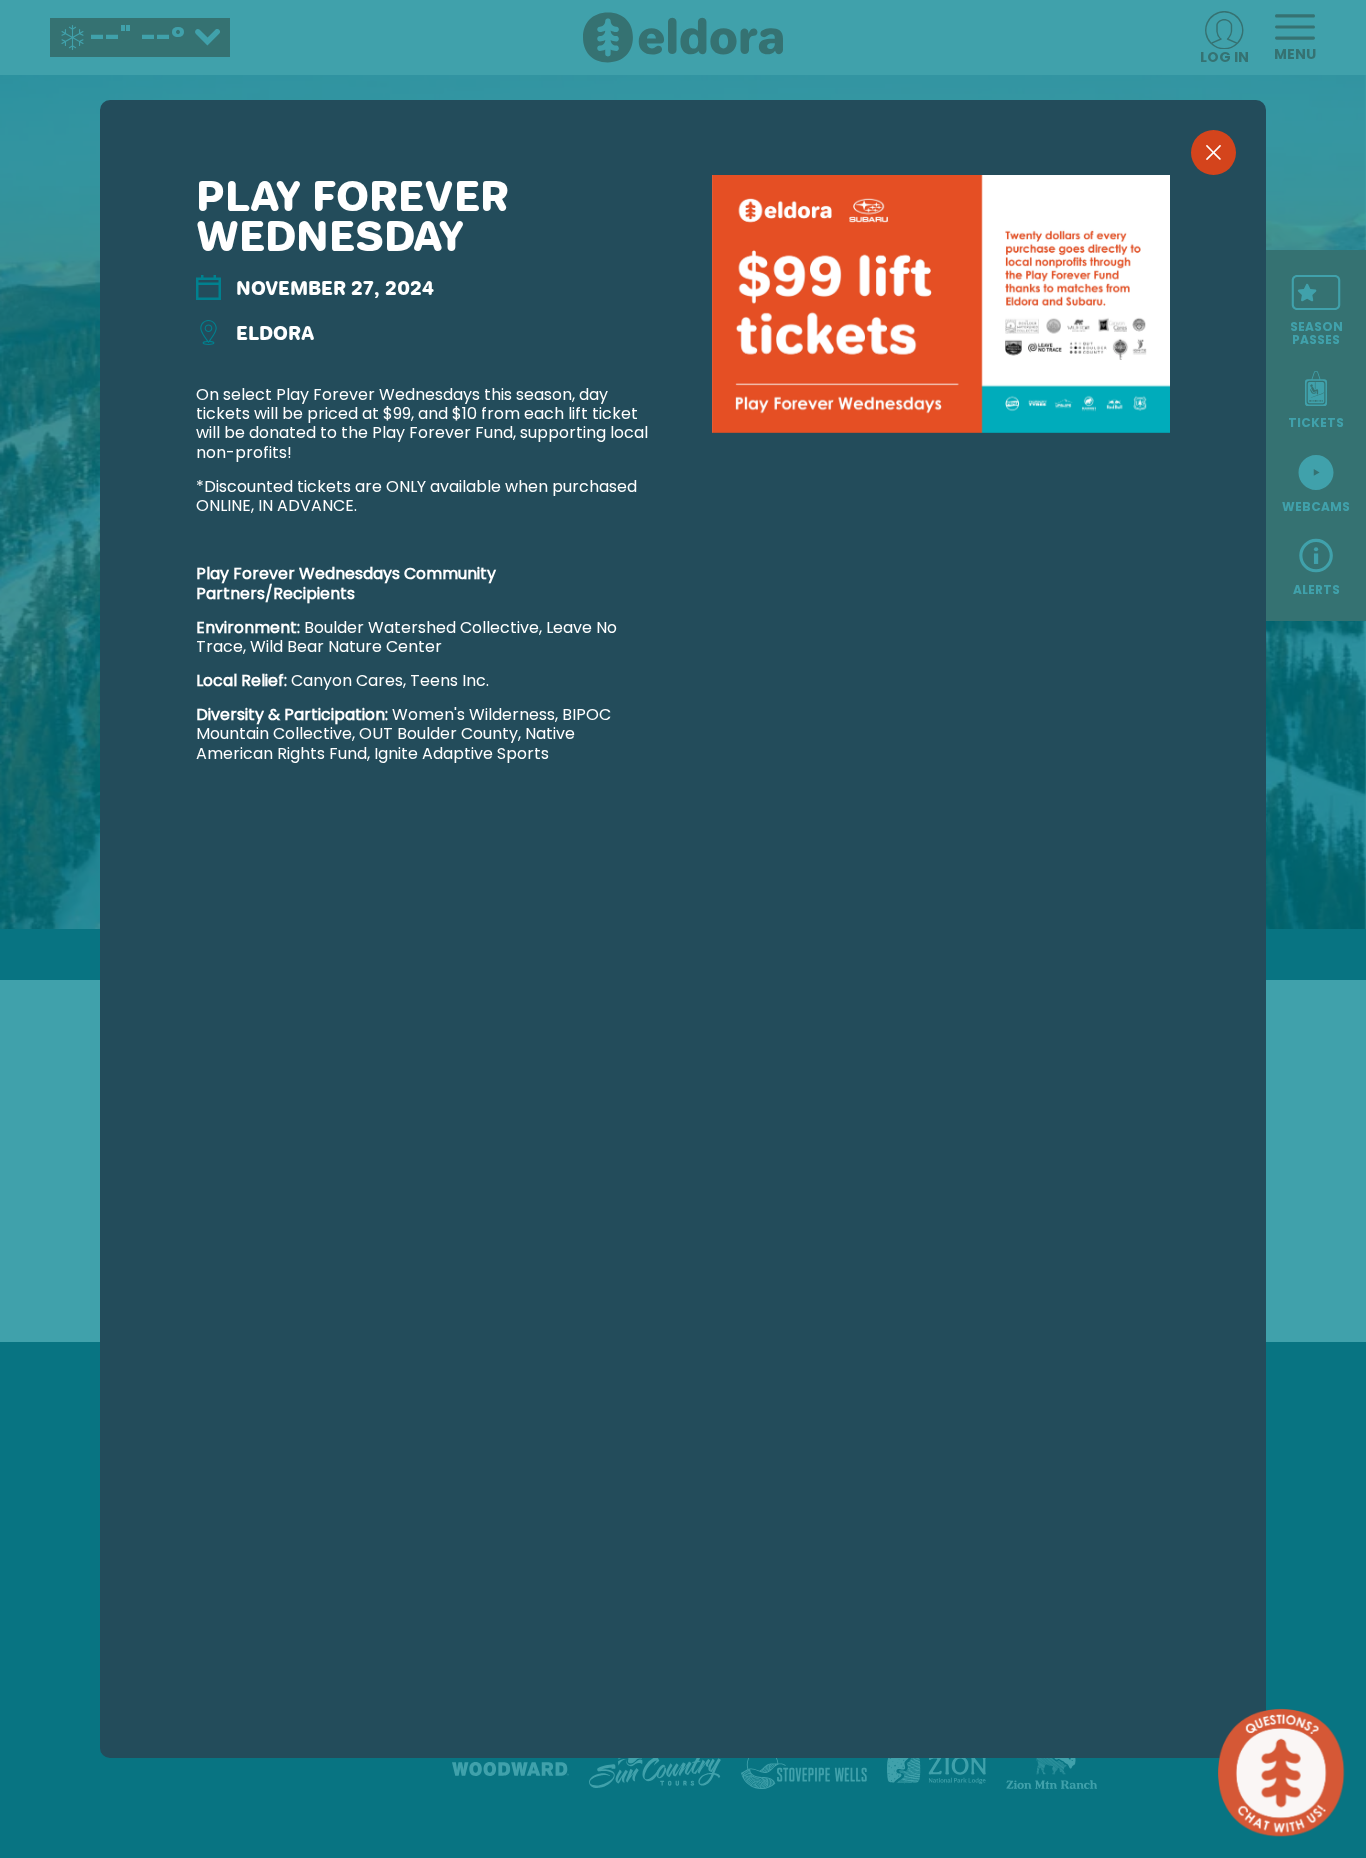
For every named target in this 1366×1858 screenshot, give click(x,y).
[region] (683, 961)
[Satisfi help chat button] (1281, 1773)
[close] (1213, 152)
